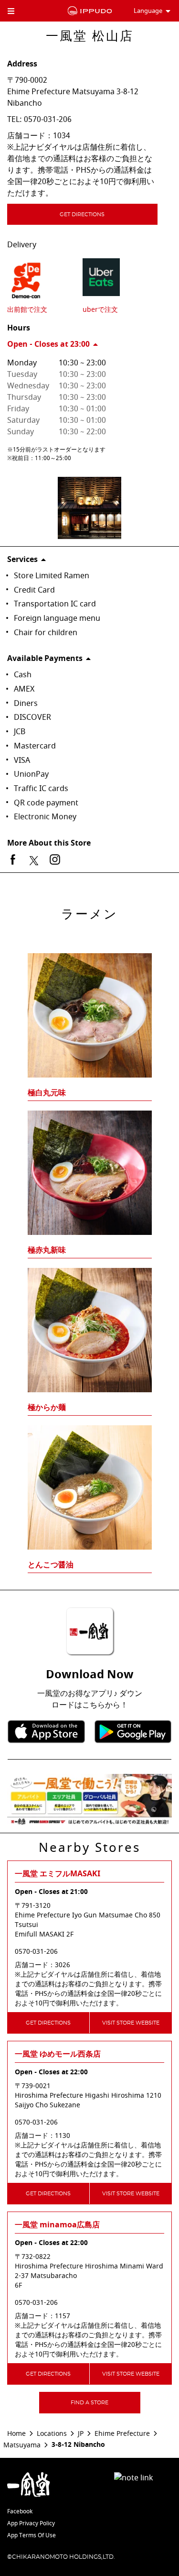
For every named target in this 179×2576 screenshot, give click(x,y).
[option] (89, 1245)
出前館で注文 (27, 310)
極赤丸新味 (47, 1250)
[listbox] (89, 1245)
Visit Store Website (131, 2023)
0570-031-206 (48, 120)
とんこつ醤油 (51, 1565)
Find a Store (89, 2403)
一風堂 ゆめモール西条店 (58, 2054)
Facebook (20, 2511)
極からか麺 (47, 1408)
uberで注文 (100, 310)
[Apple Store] (46, 1732)
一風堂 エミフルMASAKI (58, 1874)
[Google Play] (133, 1732)
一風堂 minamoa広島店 (57, 2225)
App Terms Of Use (32, 2535)
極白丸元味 (47, 1093)
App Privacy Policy (31, 2523)
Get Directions (82, 215)
